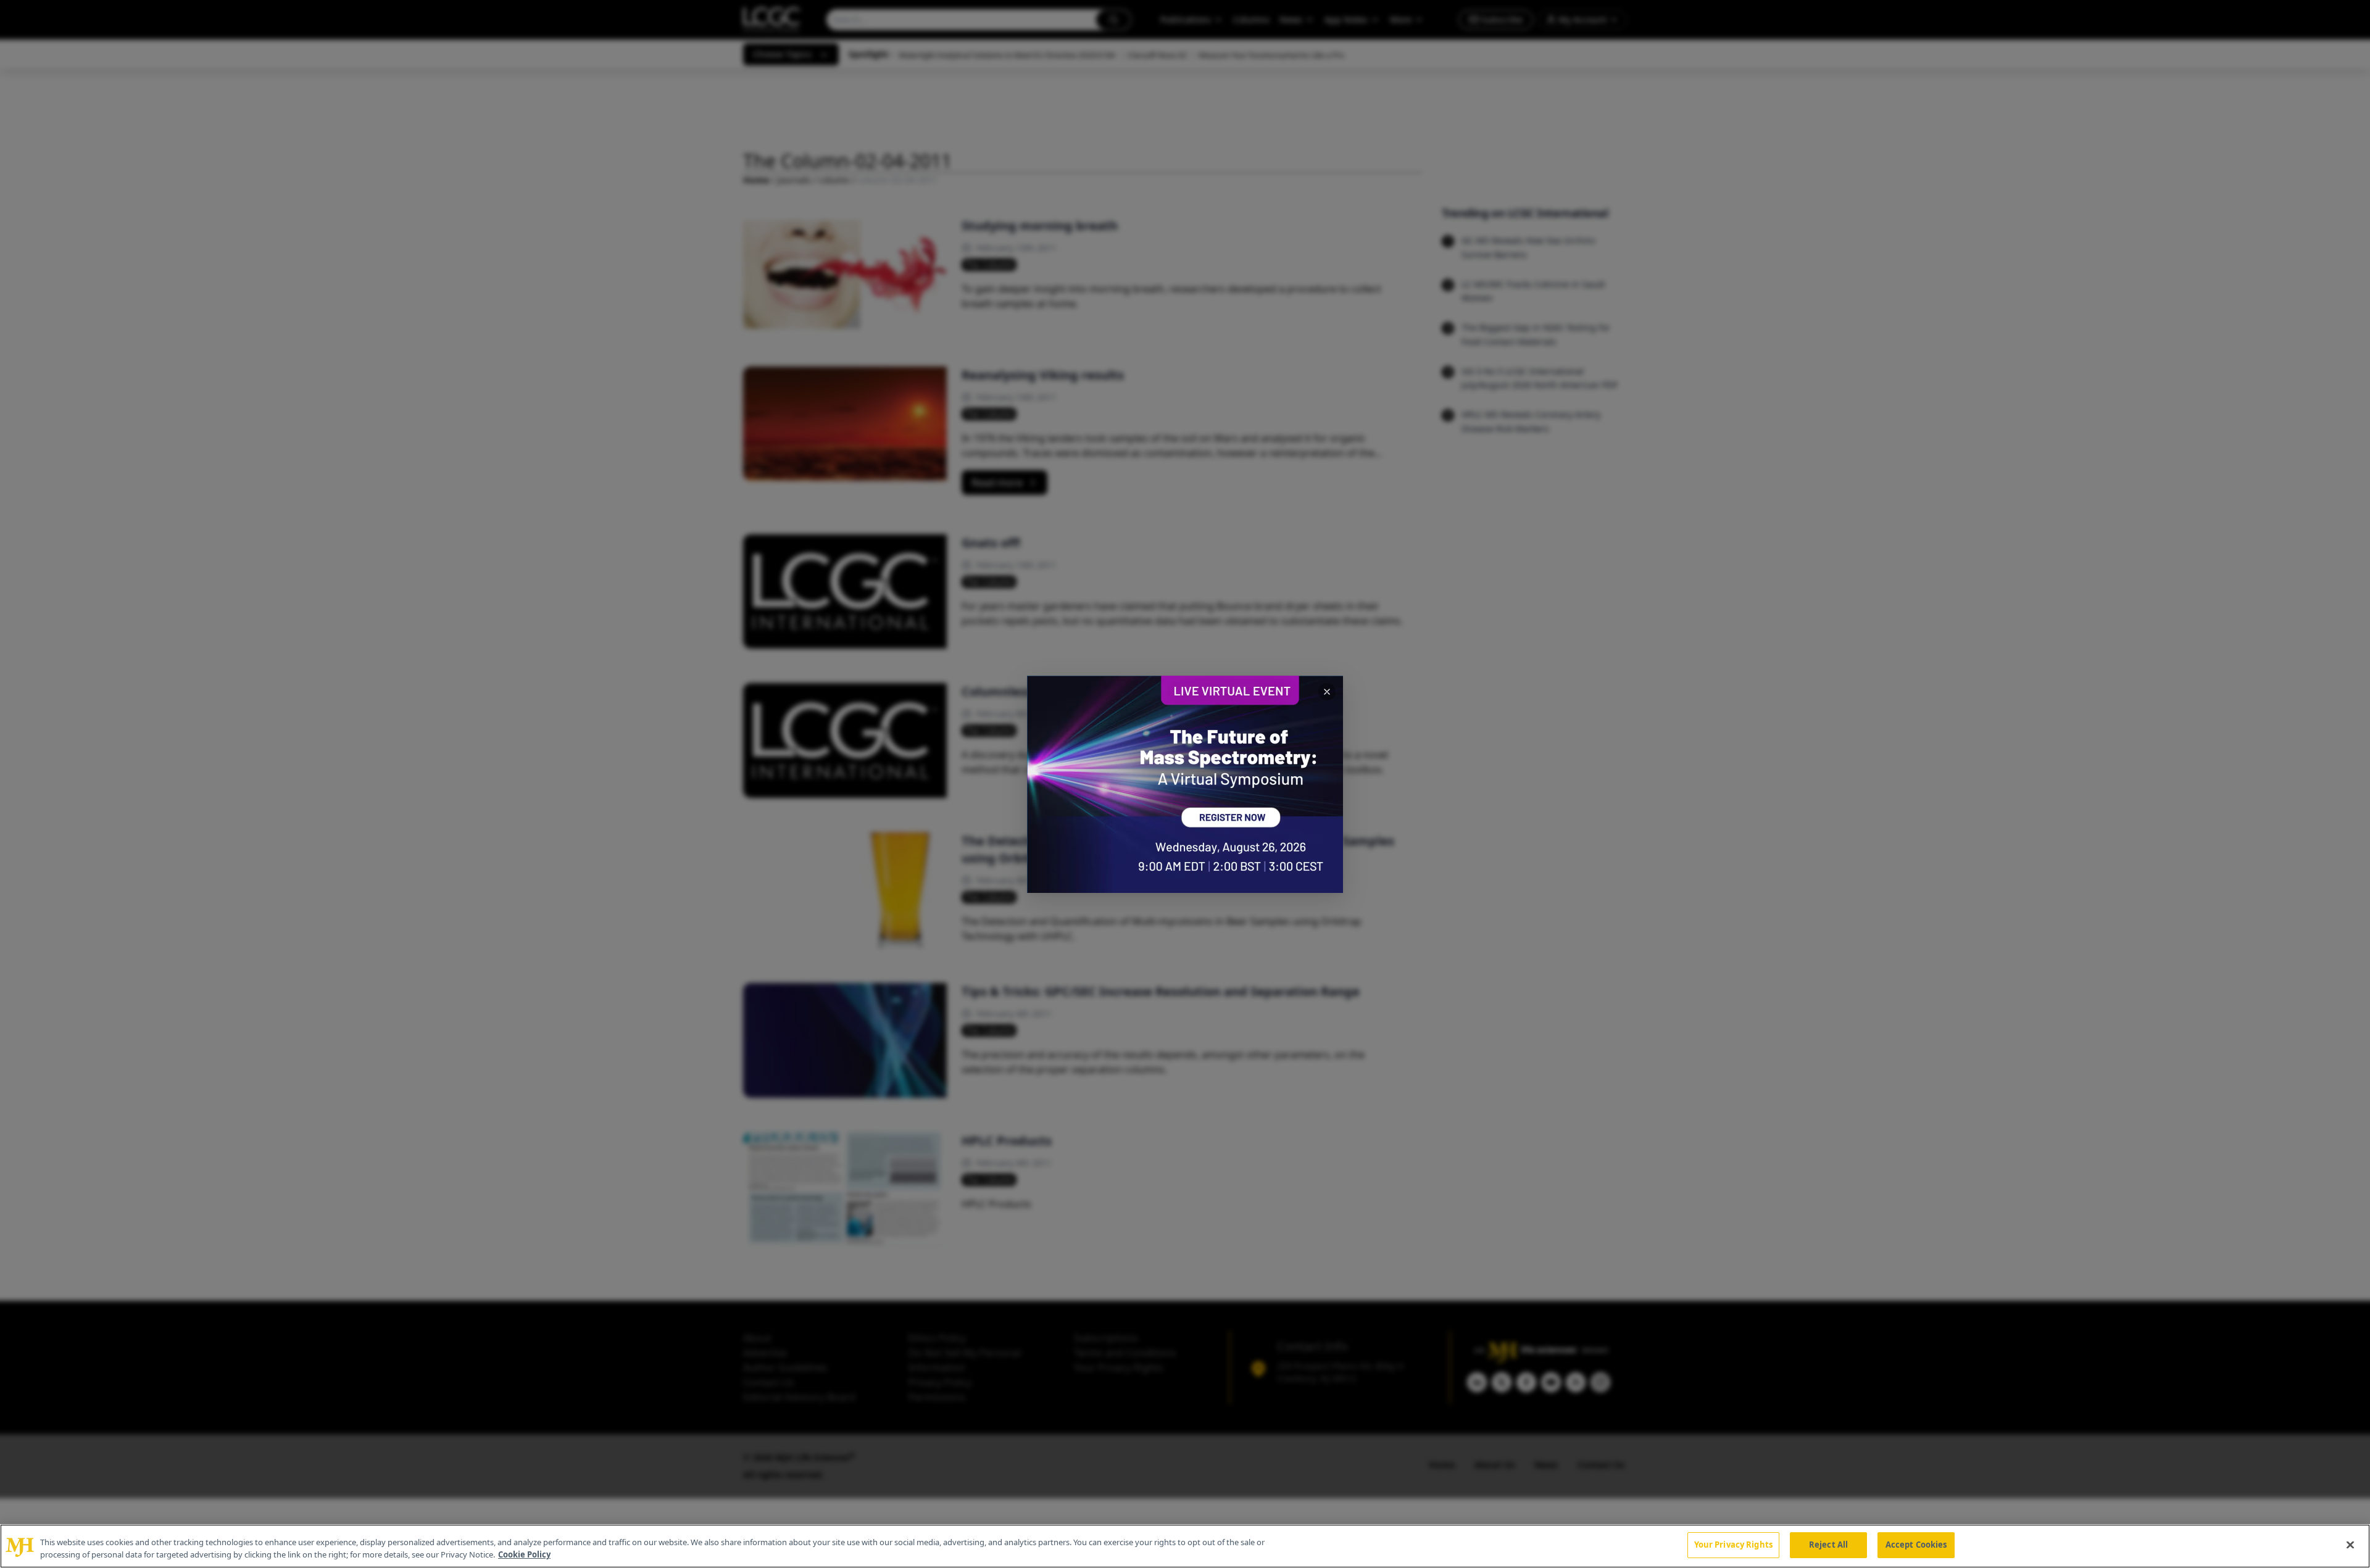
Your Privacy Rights (1733, 1545)
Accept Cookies (1916, 1545)
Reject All (1828, 1545)
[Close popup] (1327, 692)
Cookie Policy (524, 1554)
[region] (1185, 1546)
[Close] (2350, 1545)
